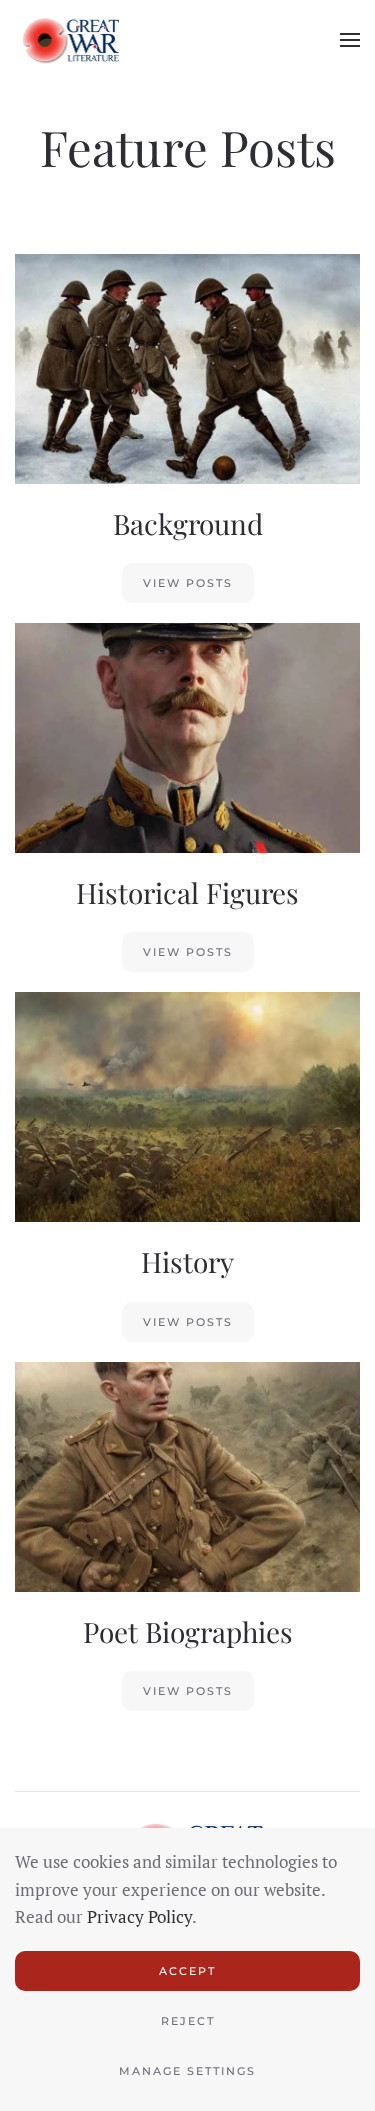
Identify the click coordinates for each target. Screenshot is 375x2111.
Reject (188, 2021)
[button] (350, 40)
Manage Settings (187, 2071)
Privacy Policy (139, 1916)
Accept (187, 1971)
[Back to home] (67, 40)
